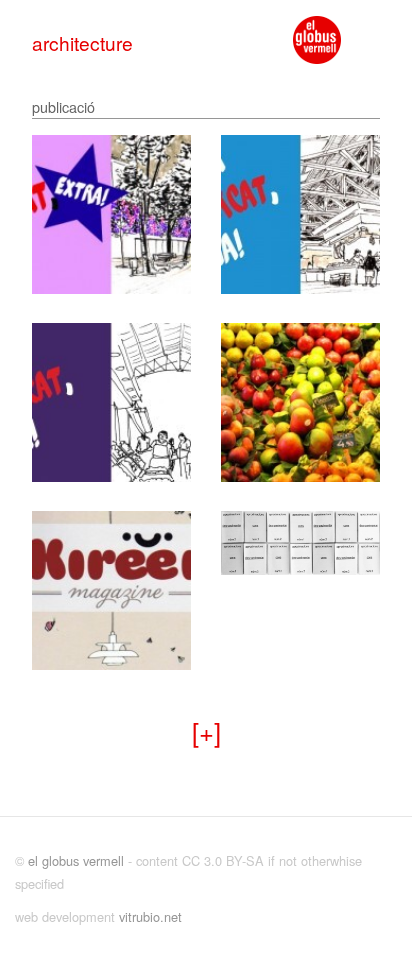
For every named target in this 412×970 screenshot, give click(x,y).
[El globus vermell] (317, 40)
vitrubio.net (150, 916)
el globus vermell (76, 860)
